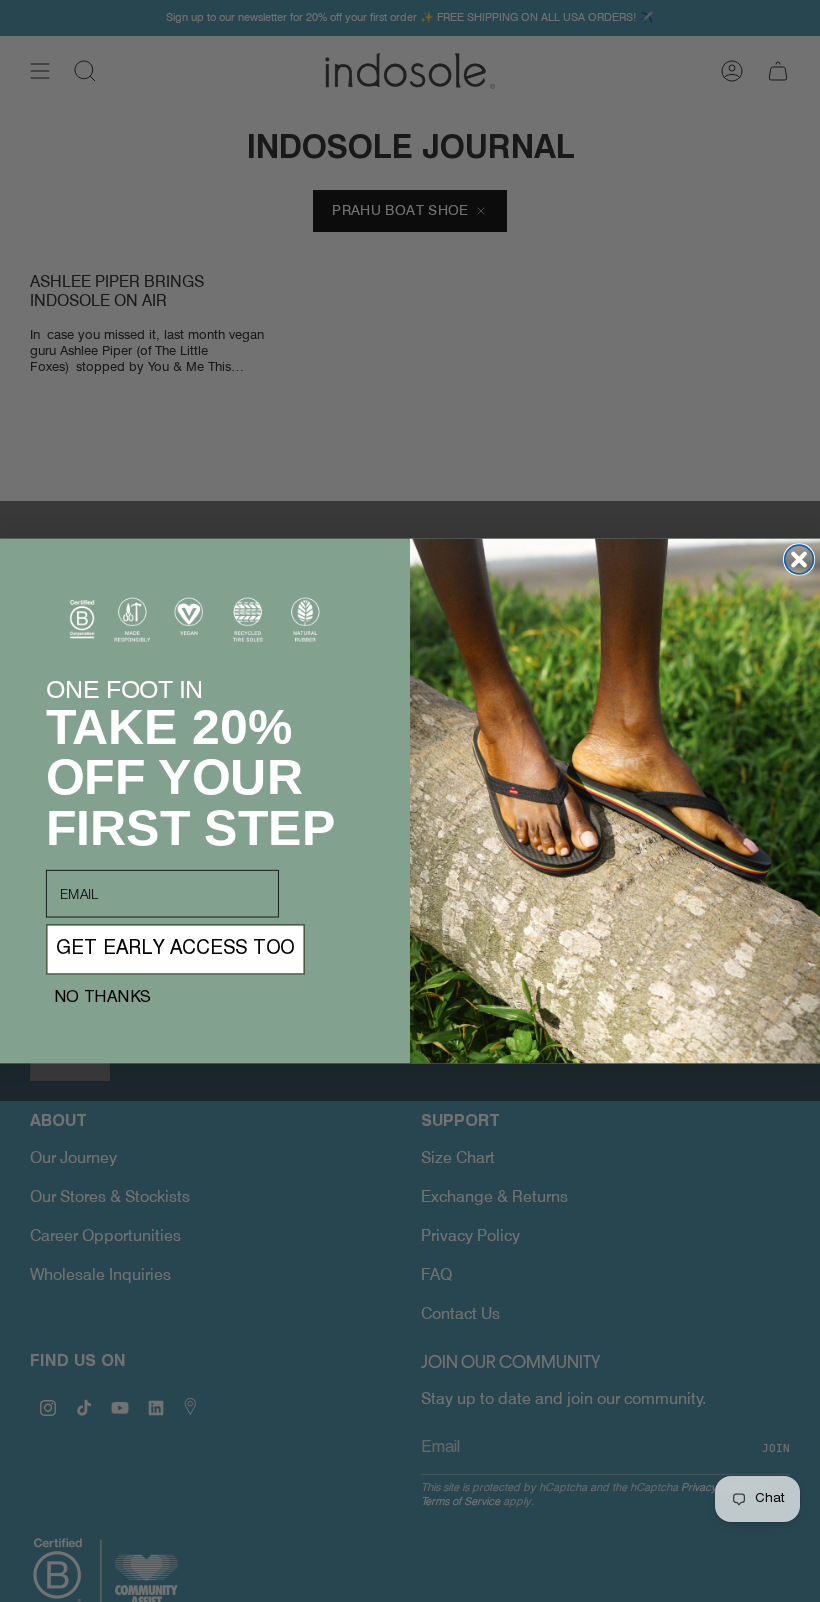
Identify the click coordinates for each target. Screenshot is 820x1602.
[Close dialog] (799, 559)
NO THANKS (102, 998)
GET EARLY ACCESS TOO (175, 950)
